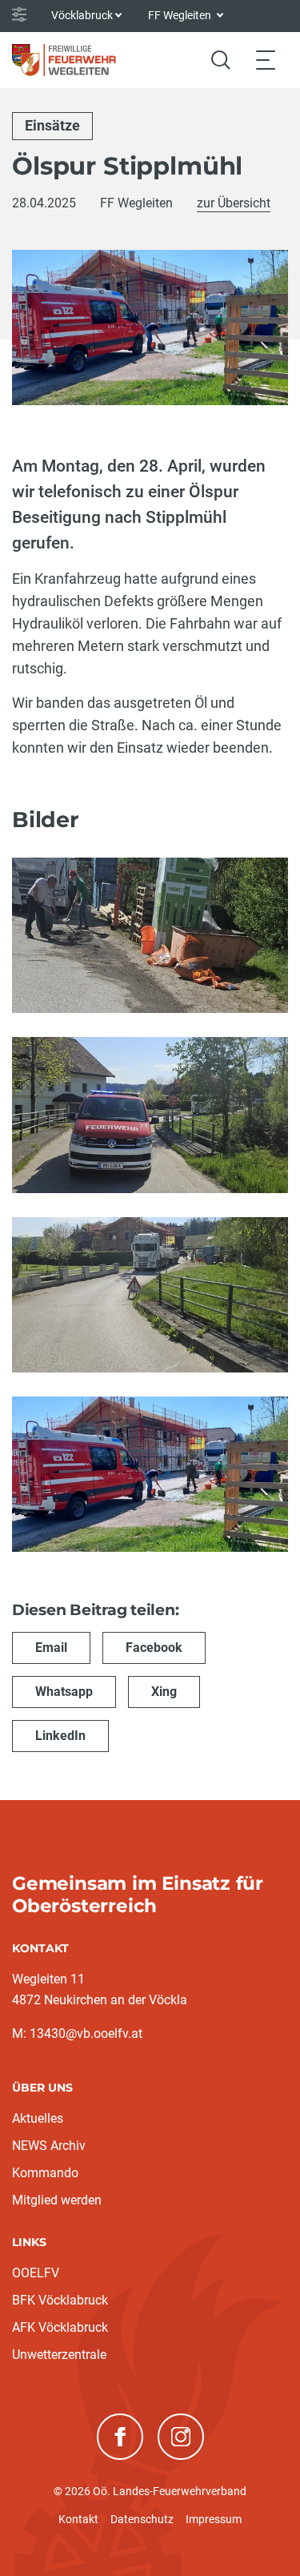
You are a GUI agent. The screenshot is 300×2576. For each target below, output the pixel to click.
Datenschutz (142, 2519)
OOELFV (36, 2273)
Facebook (154, 1648)
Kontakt (78, 2519)
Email (51, 1648)
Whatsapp (64, 1692)
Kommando (45, 2173)
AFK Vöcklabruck (60, 2327)
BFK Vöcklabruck (60, 2300)
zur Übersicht (234, 203)
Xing (164, 1692)
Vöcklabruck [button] (82, 15)
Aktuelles (38, 2118)
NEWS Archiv (49, 2146)
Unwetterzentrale (59, 2355)
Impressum (214, 2519)
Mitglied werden (57, 2200)
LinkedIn (60, 1736)
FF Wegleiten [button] (181, 15)
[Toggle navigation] (266, 60)
